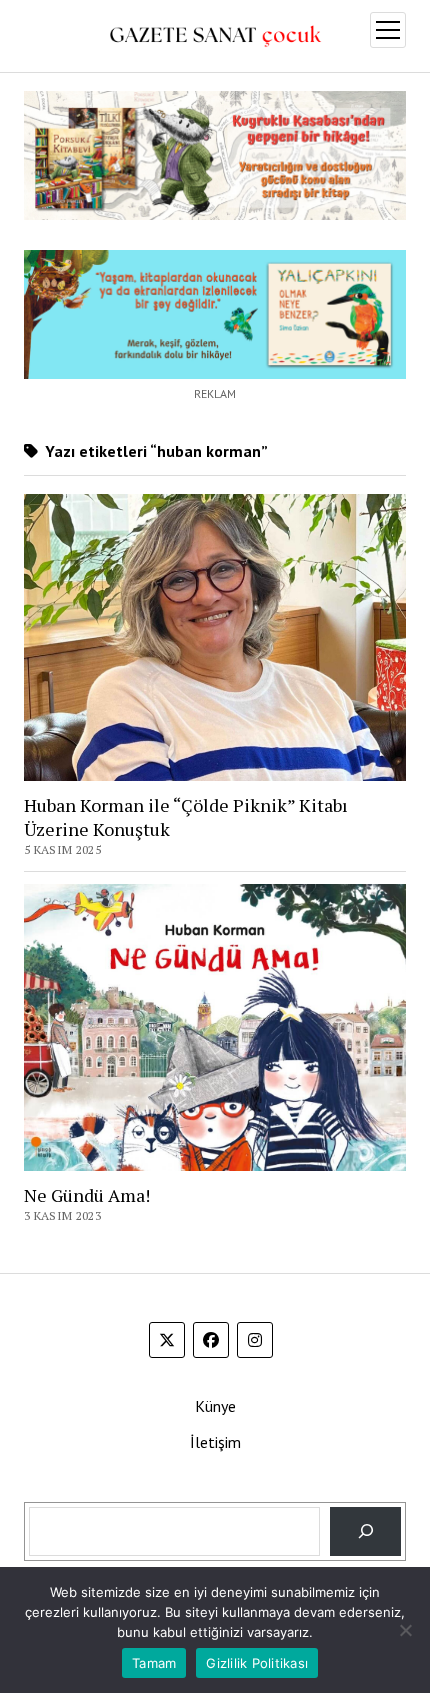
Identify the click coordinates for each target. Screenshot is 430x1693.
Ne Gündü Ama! (87, 1195)
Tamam (154, 1663)
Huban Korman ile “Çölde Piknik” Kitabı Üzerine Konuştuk (186, 817)
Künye (215, 1406)
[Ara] (365, 1531)
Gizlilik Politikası (257, 1663)
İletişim (215, 1442)
